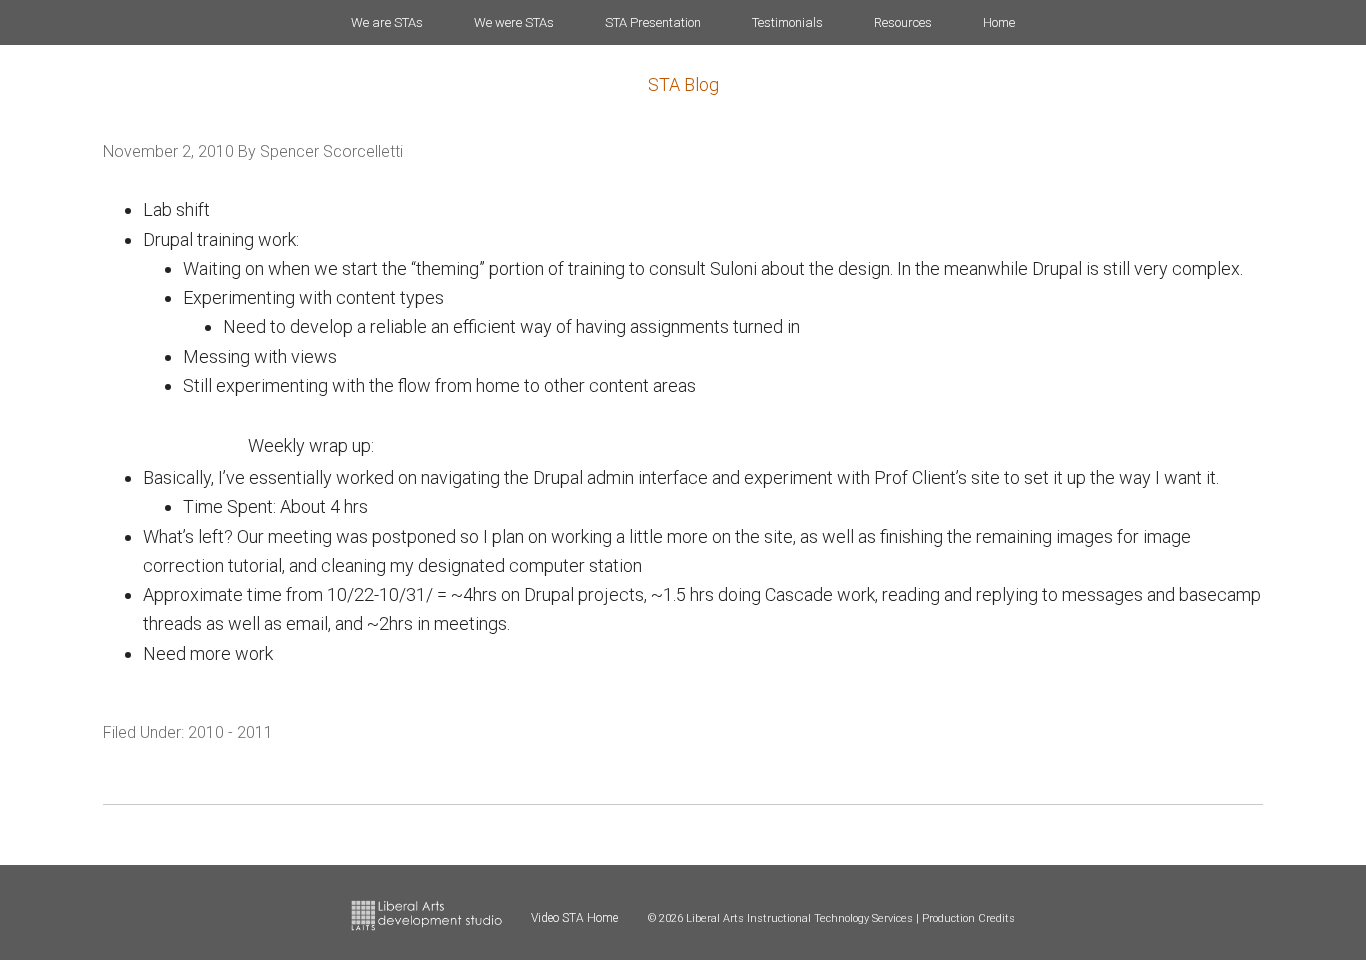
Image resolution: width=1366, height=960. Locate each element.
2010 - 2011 (230, 732)
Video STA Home (574, 918)
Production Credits (968, 918)
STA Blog (683, 84)
